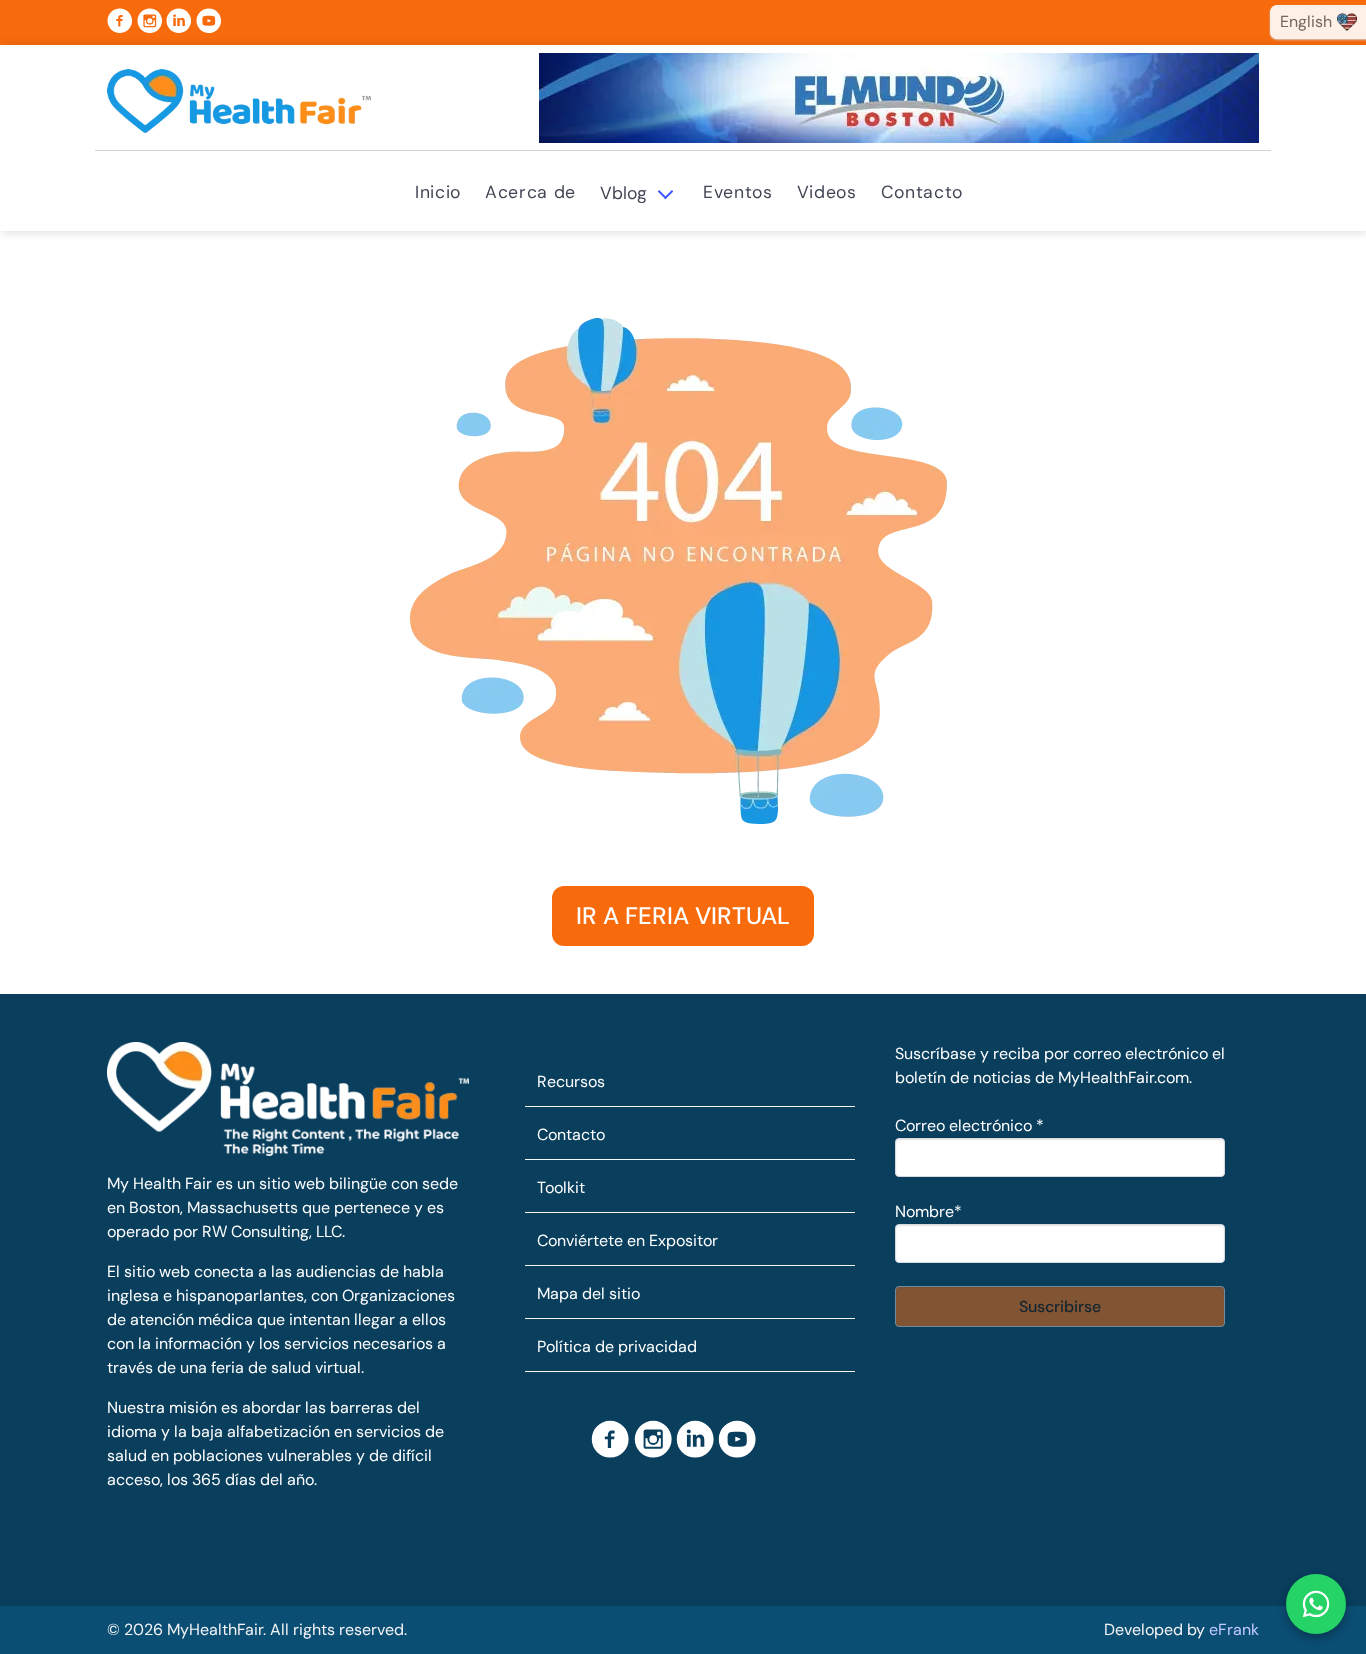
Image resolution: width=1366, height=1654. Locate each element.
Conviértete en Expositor (627, 1240)
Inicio (438, 192)
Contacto (922, 192)
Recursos (571, 1081)
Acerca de (530, 192)
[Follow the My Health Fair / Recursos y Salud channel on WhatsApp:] (1316, 1604)
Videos (827, 192)
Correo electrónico (969, 1125)
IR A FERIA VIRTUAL (683, 915)
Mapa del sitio (588, 1293)
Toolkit (561, 1187)
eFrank (1234, 1629)
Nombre (928, 1211)
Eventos (738, 192)
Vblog (623, 193)
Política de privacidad (617, 1346)
